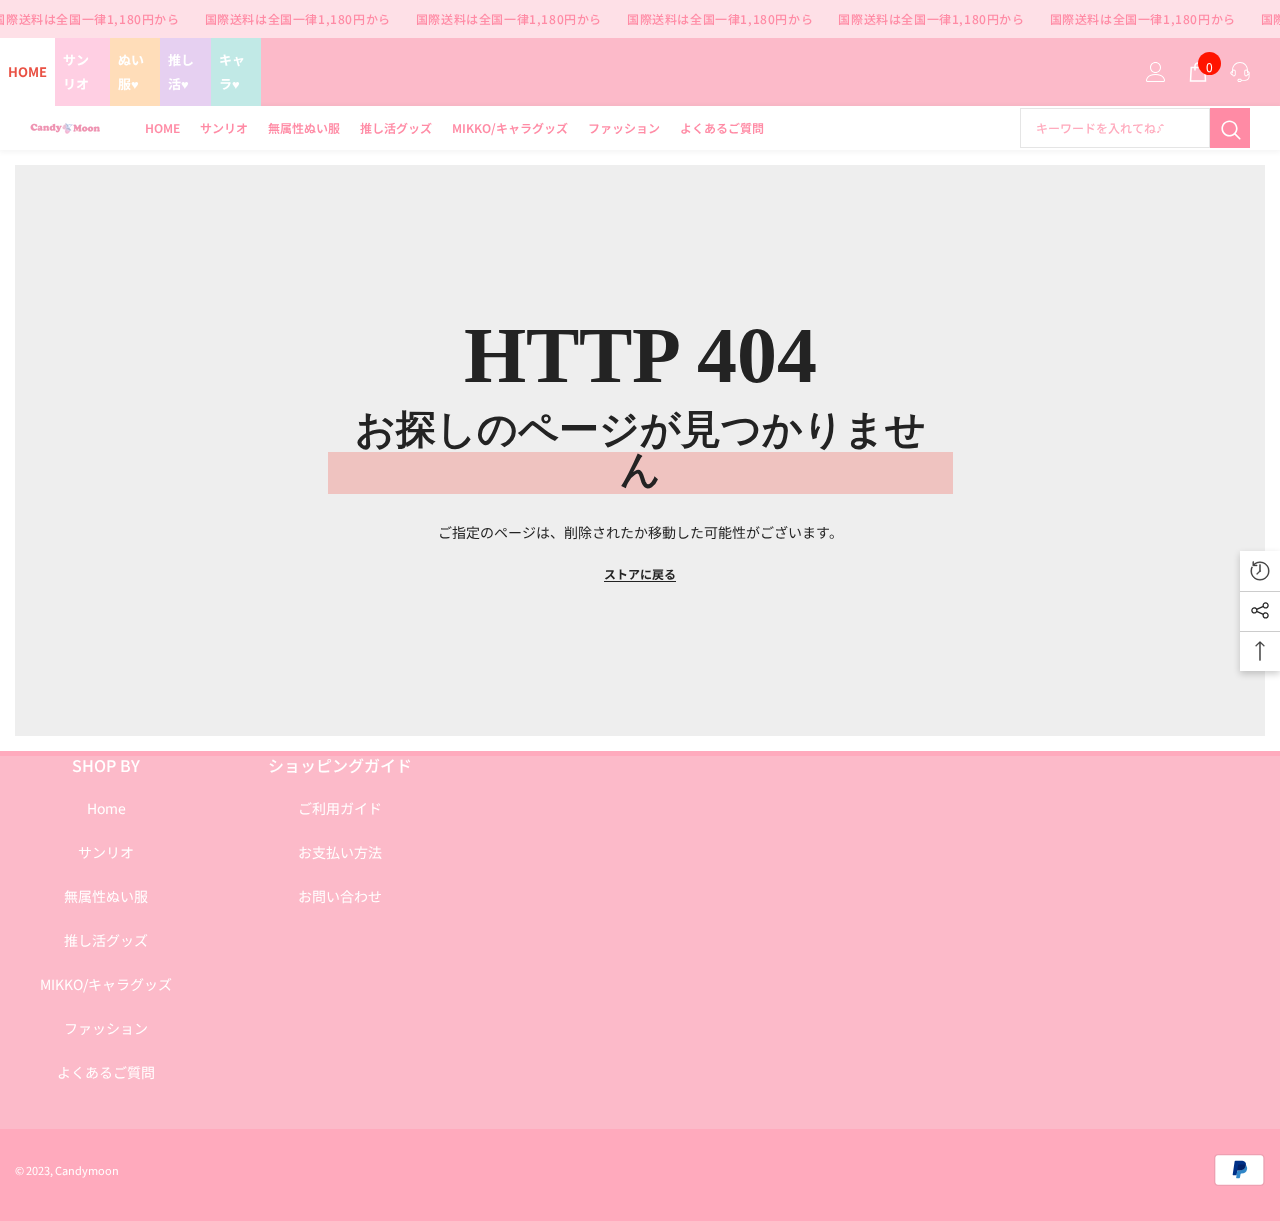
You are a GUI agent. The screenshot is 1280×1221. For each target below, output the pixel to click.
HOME (27, 71)
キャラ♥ (232, 71)
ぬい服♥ (131, 71)
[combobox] (1115, 128)
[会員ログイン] (1156, 72)
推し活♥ (181, 71)
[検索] (1135, 128)
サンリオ (76, 71)
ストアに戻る (640, 573)
